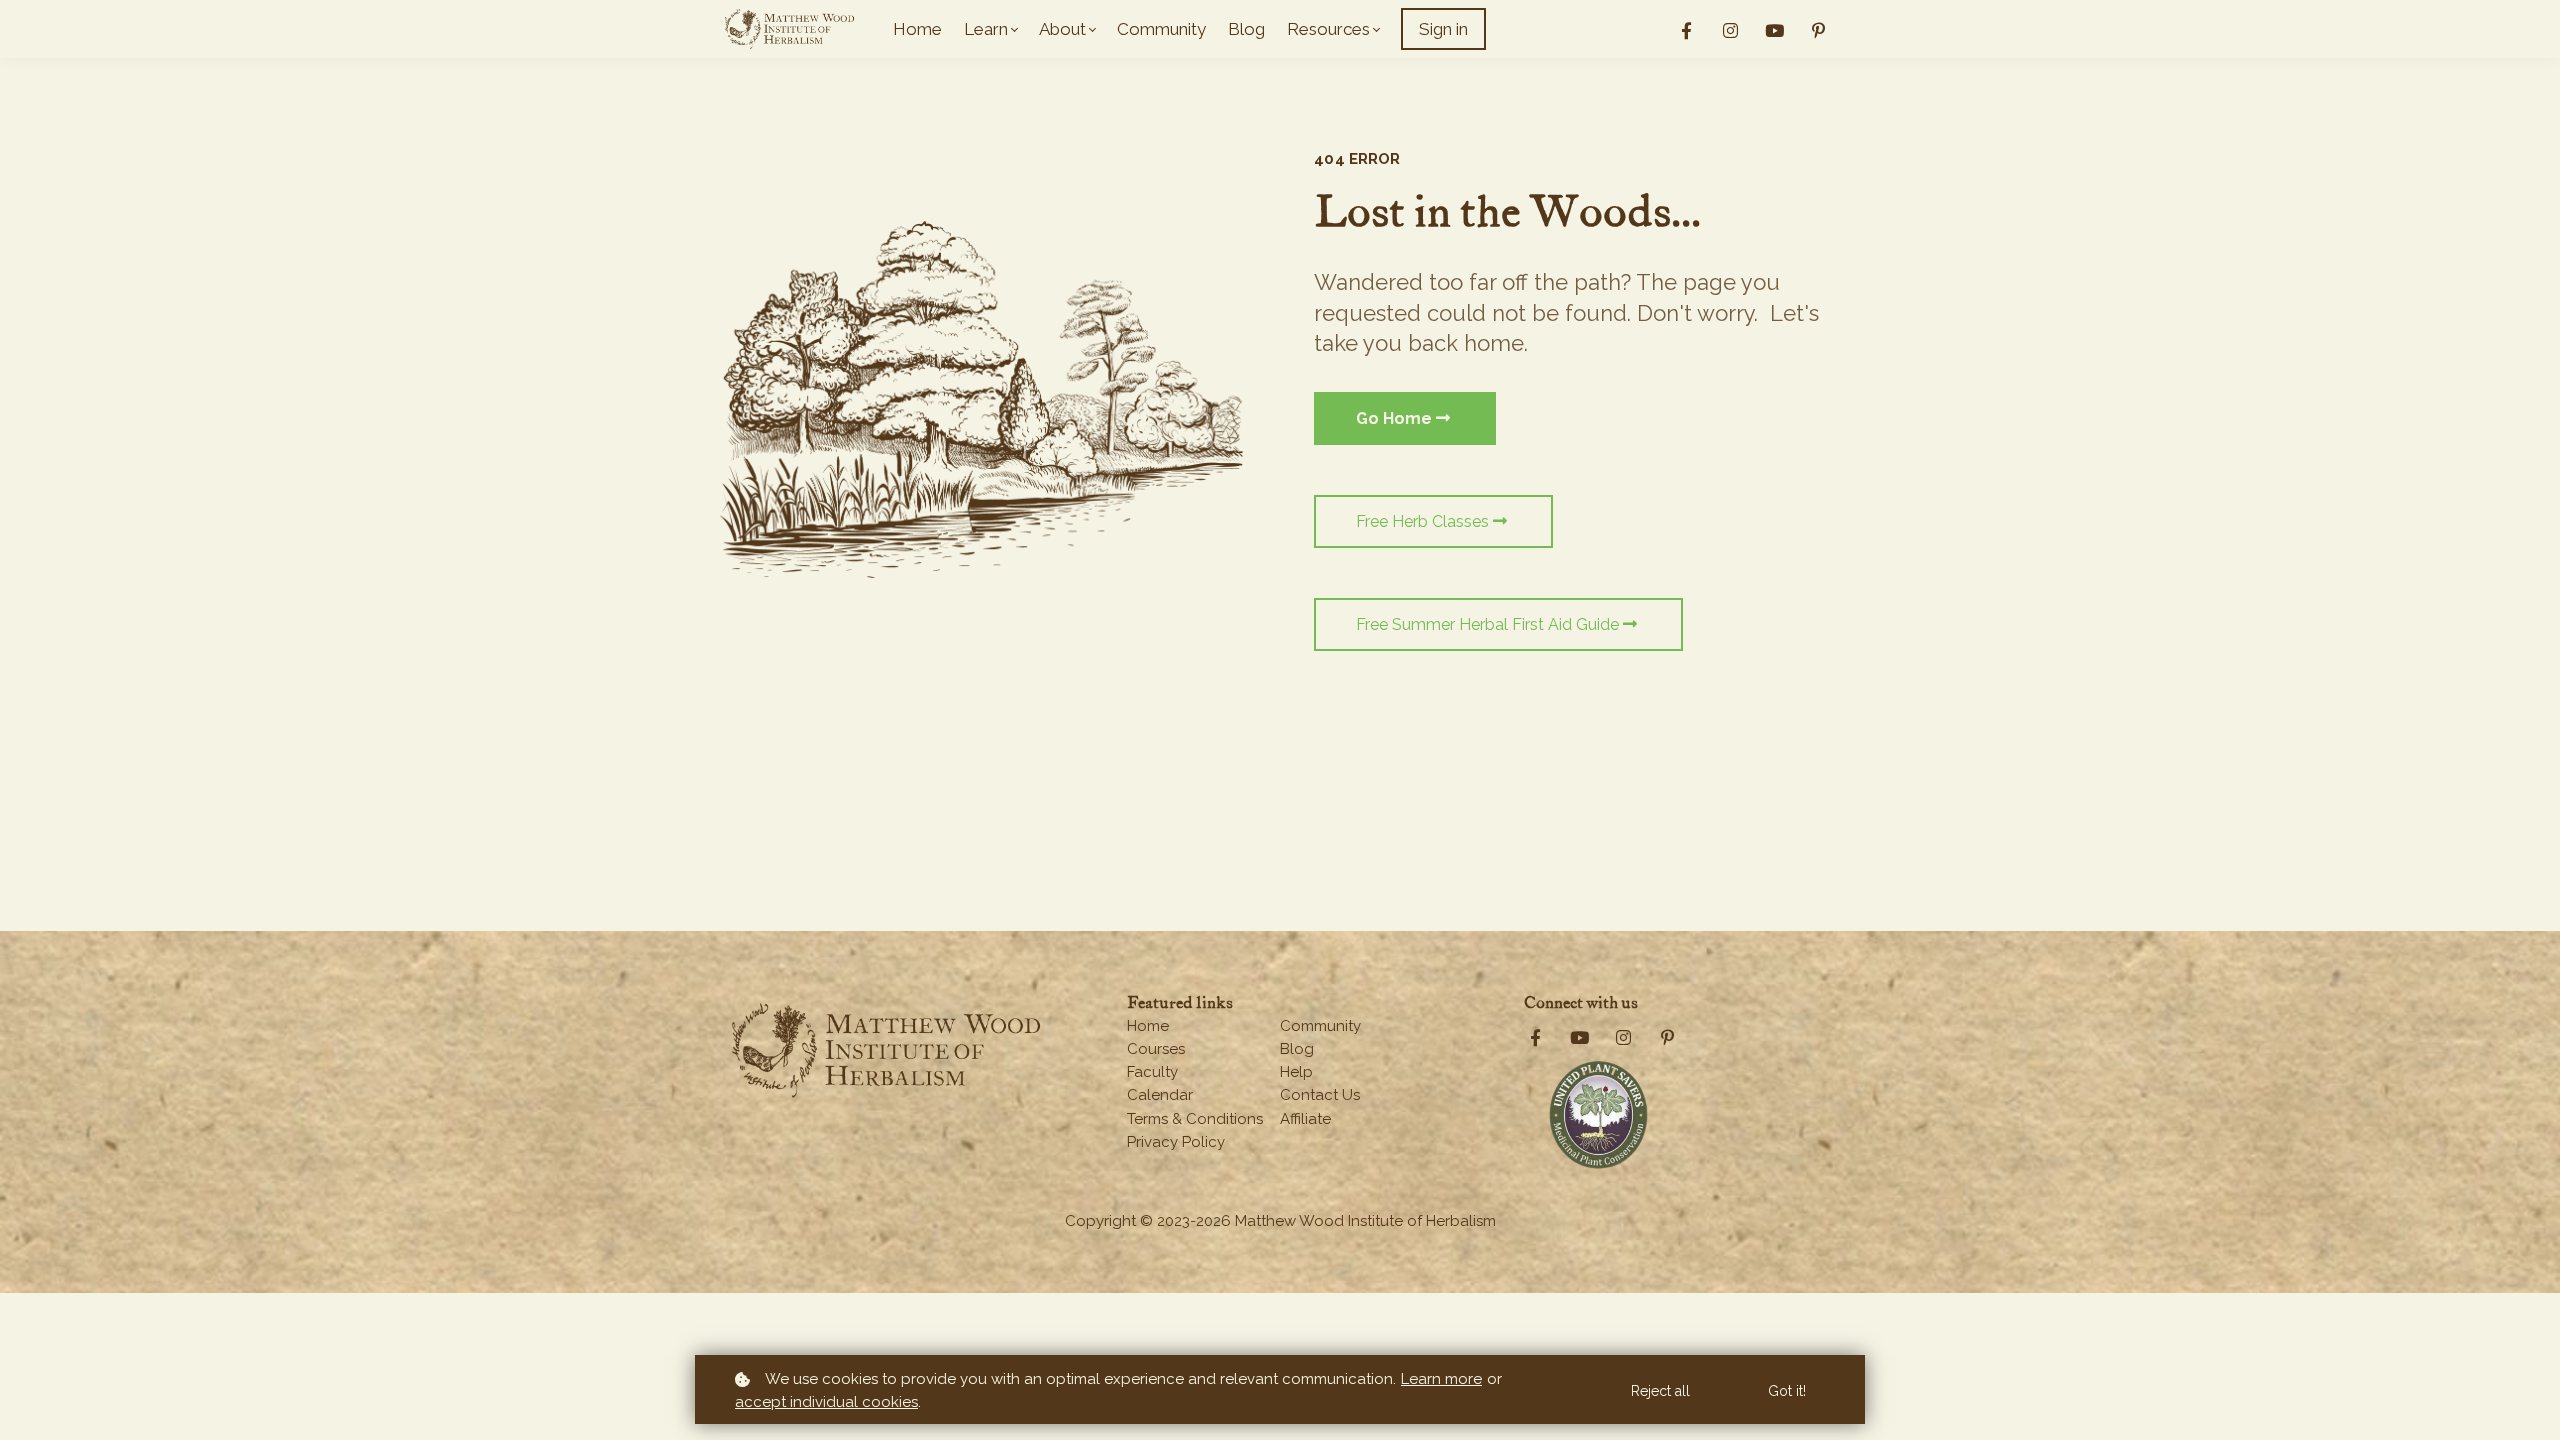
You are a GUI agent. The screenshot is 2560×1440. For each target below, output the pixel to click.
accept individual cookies (826, 1402)
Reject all (1660, 1391)
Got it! (1787, 1391)
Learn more (1441, 1379)
